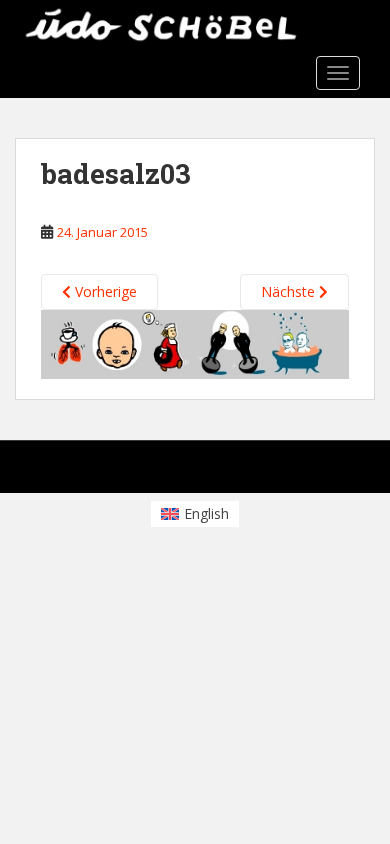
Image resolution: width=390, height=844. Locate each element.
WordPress (315, 471)
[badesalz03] (195, 342)
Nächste (290, 291)
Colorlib (187, 471)
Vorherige (104, 291)
